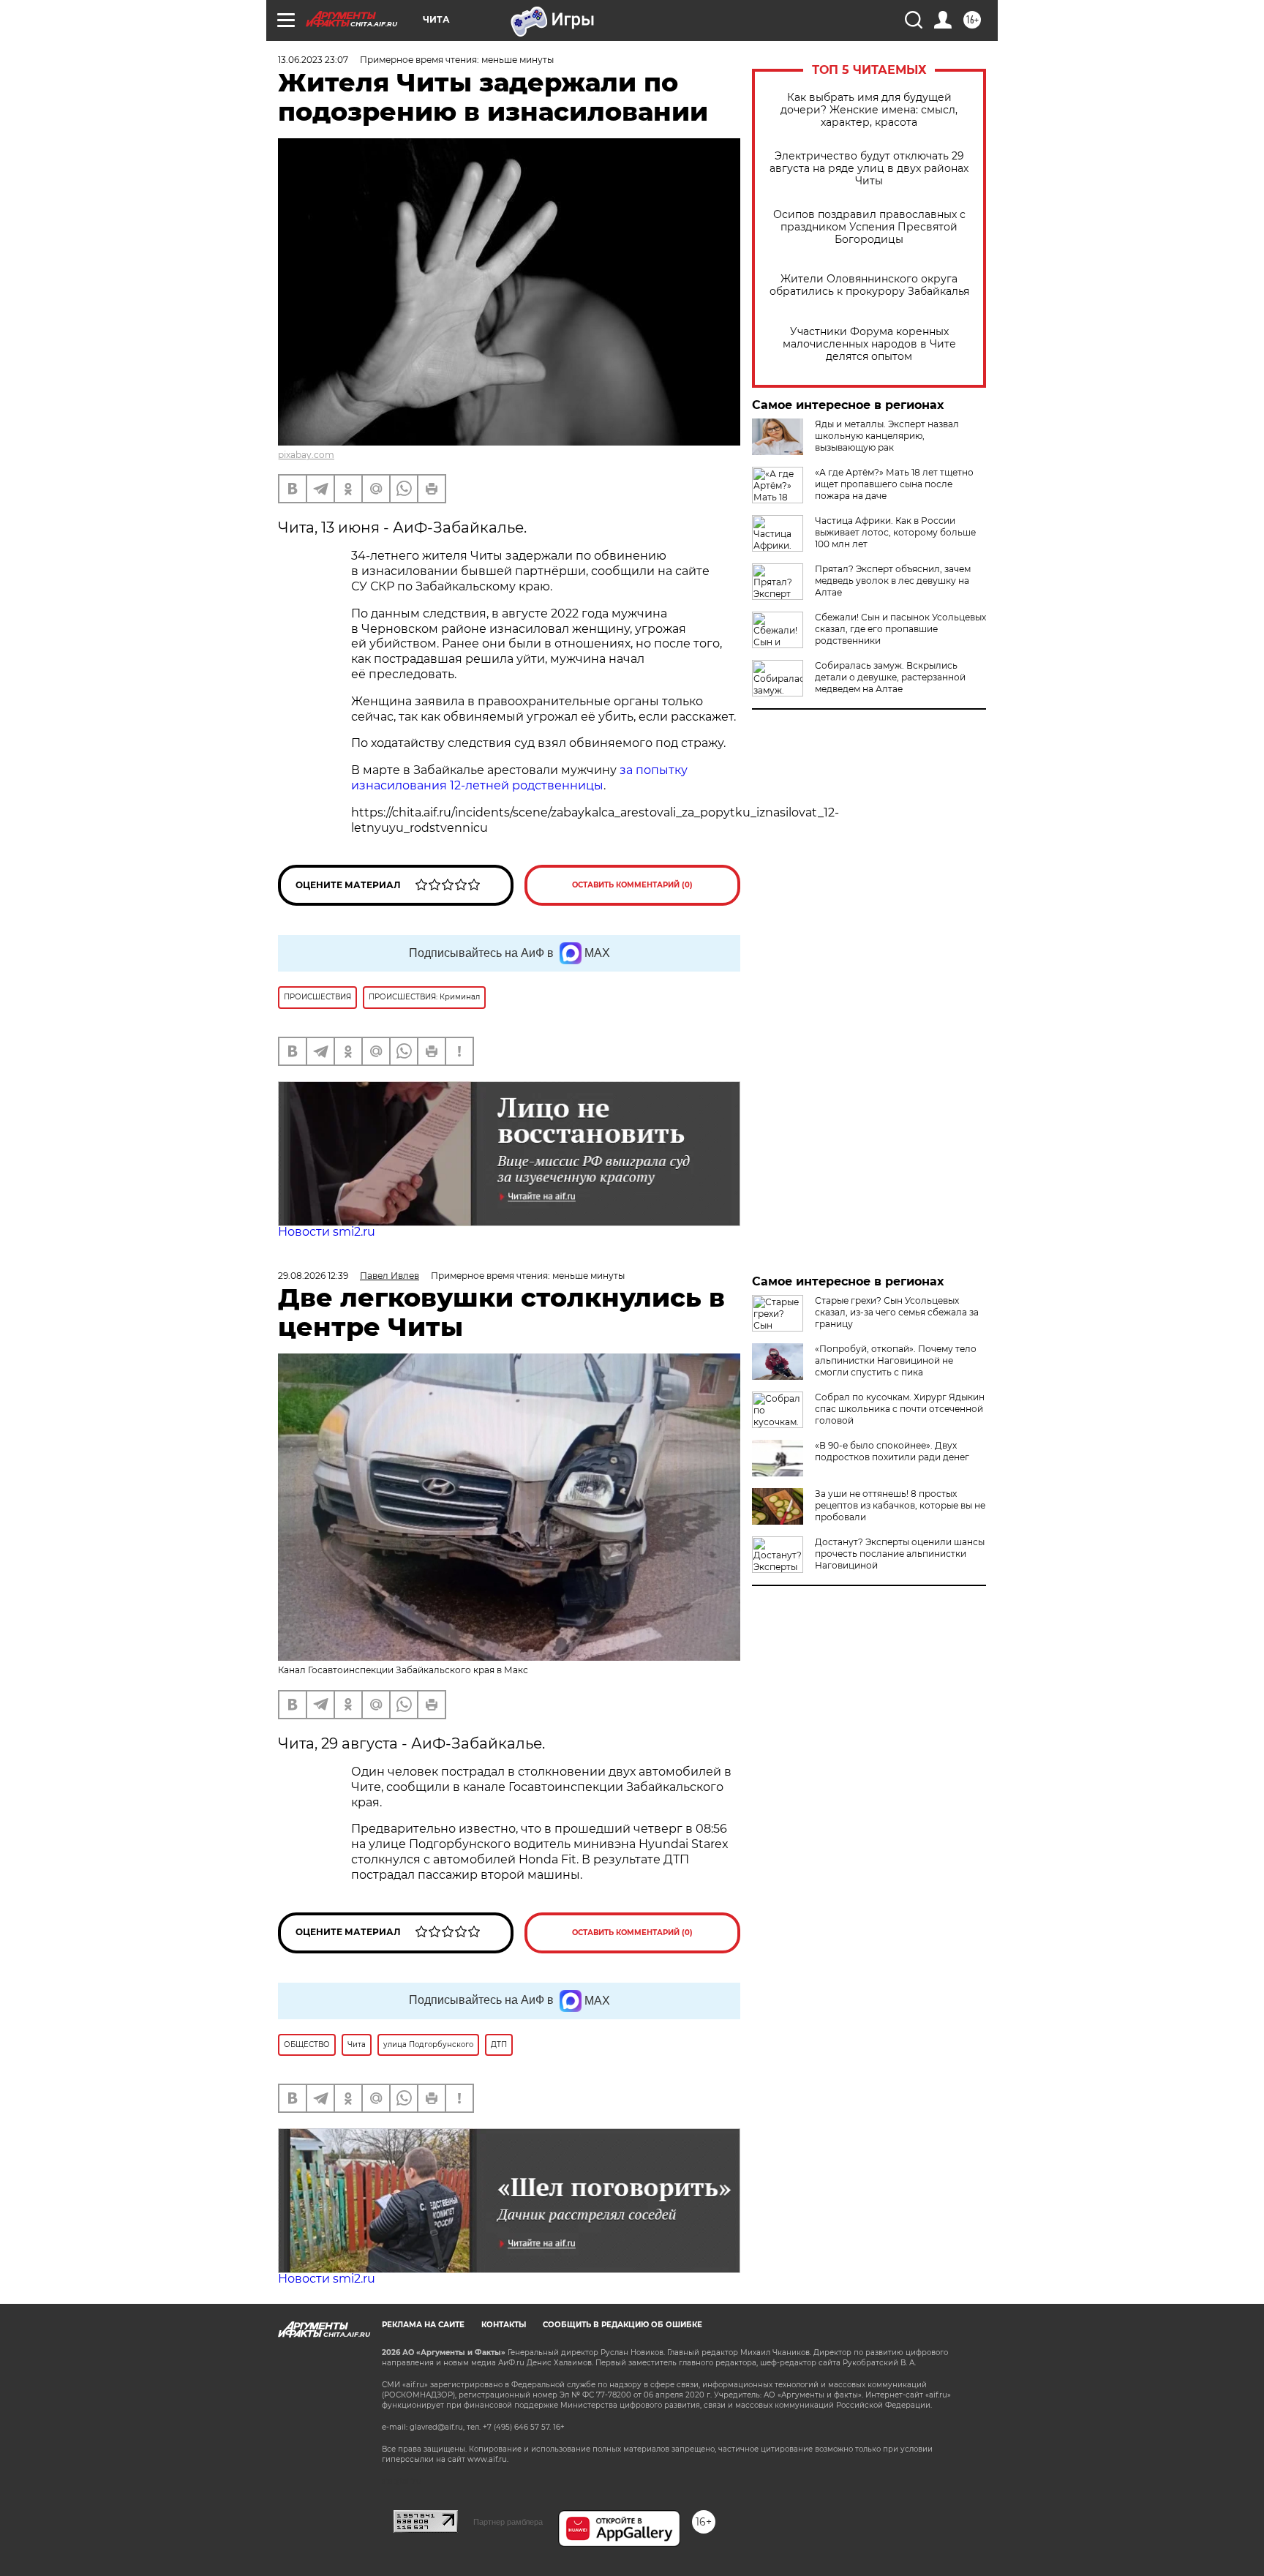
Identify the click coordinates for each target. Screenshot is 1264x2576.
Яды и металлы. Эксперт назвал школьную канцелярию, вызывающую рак (887, 436)
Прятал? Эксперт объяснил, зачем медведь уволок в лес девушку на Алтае (893, 581)
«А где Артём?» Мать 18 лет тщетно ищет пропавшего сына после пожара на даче (894, 484)
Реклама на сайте (423, 2325)
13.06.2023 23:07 (313, 60)
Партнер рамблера (508, 2522)
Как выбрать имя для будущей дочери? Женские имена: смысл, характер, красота (869, 110)
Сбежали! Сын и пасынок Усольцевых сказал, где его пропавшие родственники (900, 629)
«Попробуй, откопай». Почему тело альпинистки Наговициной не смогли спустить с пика (896, 1360)
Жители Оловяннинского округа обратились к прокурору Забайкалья (869, 285)
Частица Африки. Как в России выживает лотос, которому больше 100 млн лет (895, 532)
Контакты (504, 2325)
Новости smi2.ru (327, 1232)
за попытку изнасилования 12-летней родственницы (519, 778)
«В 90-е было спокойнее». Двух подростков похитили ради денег (892, 1451)
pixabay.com (306, 455)
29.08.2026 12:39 (313, 1276)
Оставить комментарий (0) (632, 885)
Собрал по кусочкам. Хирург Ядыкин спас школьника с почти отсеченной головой (900, 1409)
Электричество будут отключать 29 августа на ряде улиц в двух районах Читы (869, 169)
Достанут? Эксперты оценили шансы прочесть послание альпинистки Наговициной (900, 1554)
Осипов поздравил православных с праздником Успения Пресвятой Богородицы (869, 227)
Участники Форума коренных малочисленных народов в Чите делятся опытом (869, 344)
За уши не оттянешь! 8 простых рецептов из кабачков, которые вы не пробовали (900, 1505)
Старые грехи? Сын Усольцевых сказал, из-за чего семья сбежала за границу (897, 1312)
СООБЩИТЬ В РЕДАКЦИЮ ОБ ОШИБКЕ (622, 2325)
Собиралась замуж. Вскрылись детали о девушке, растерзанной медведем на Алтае (890, 677)
